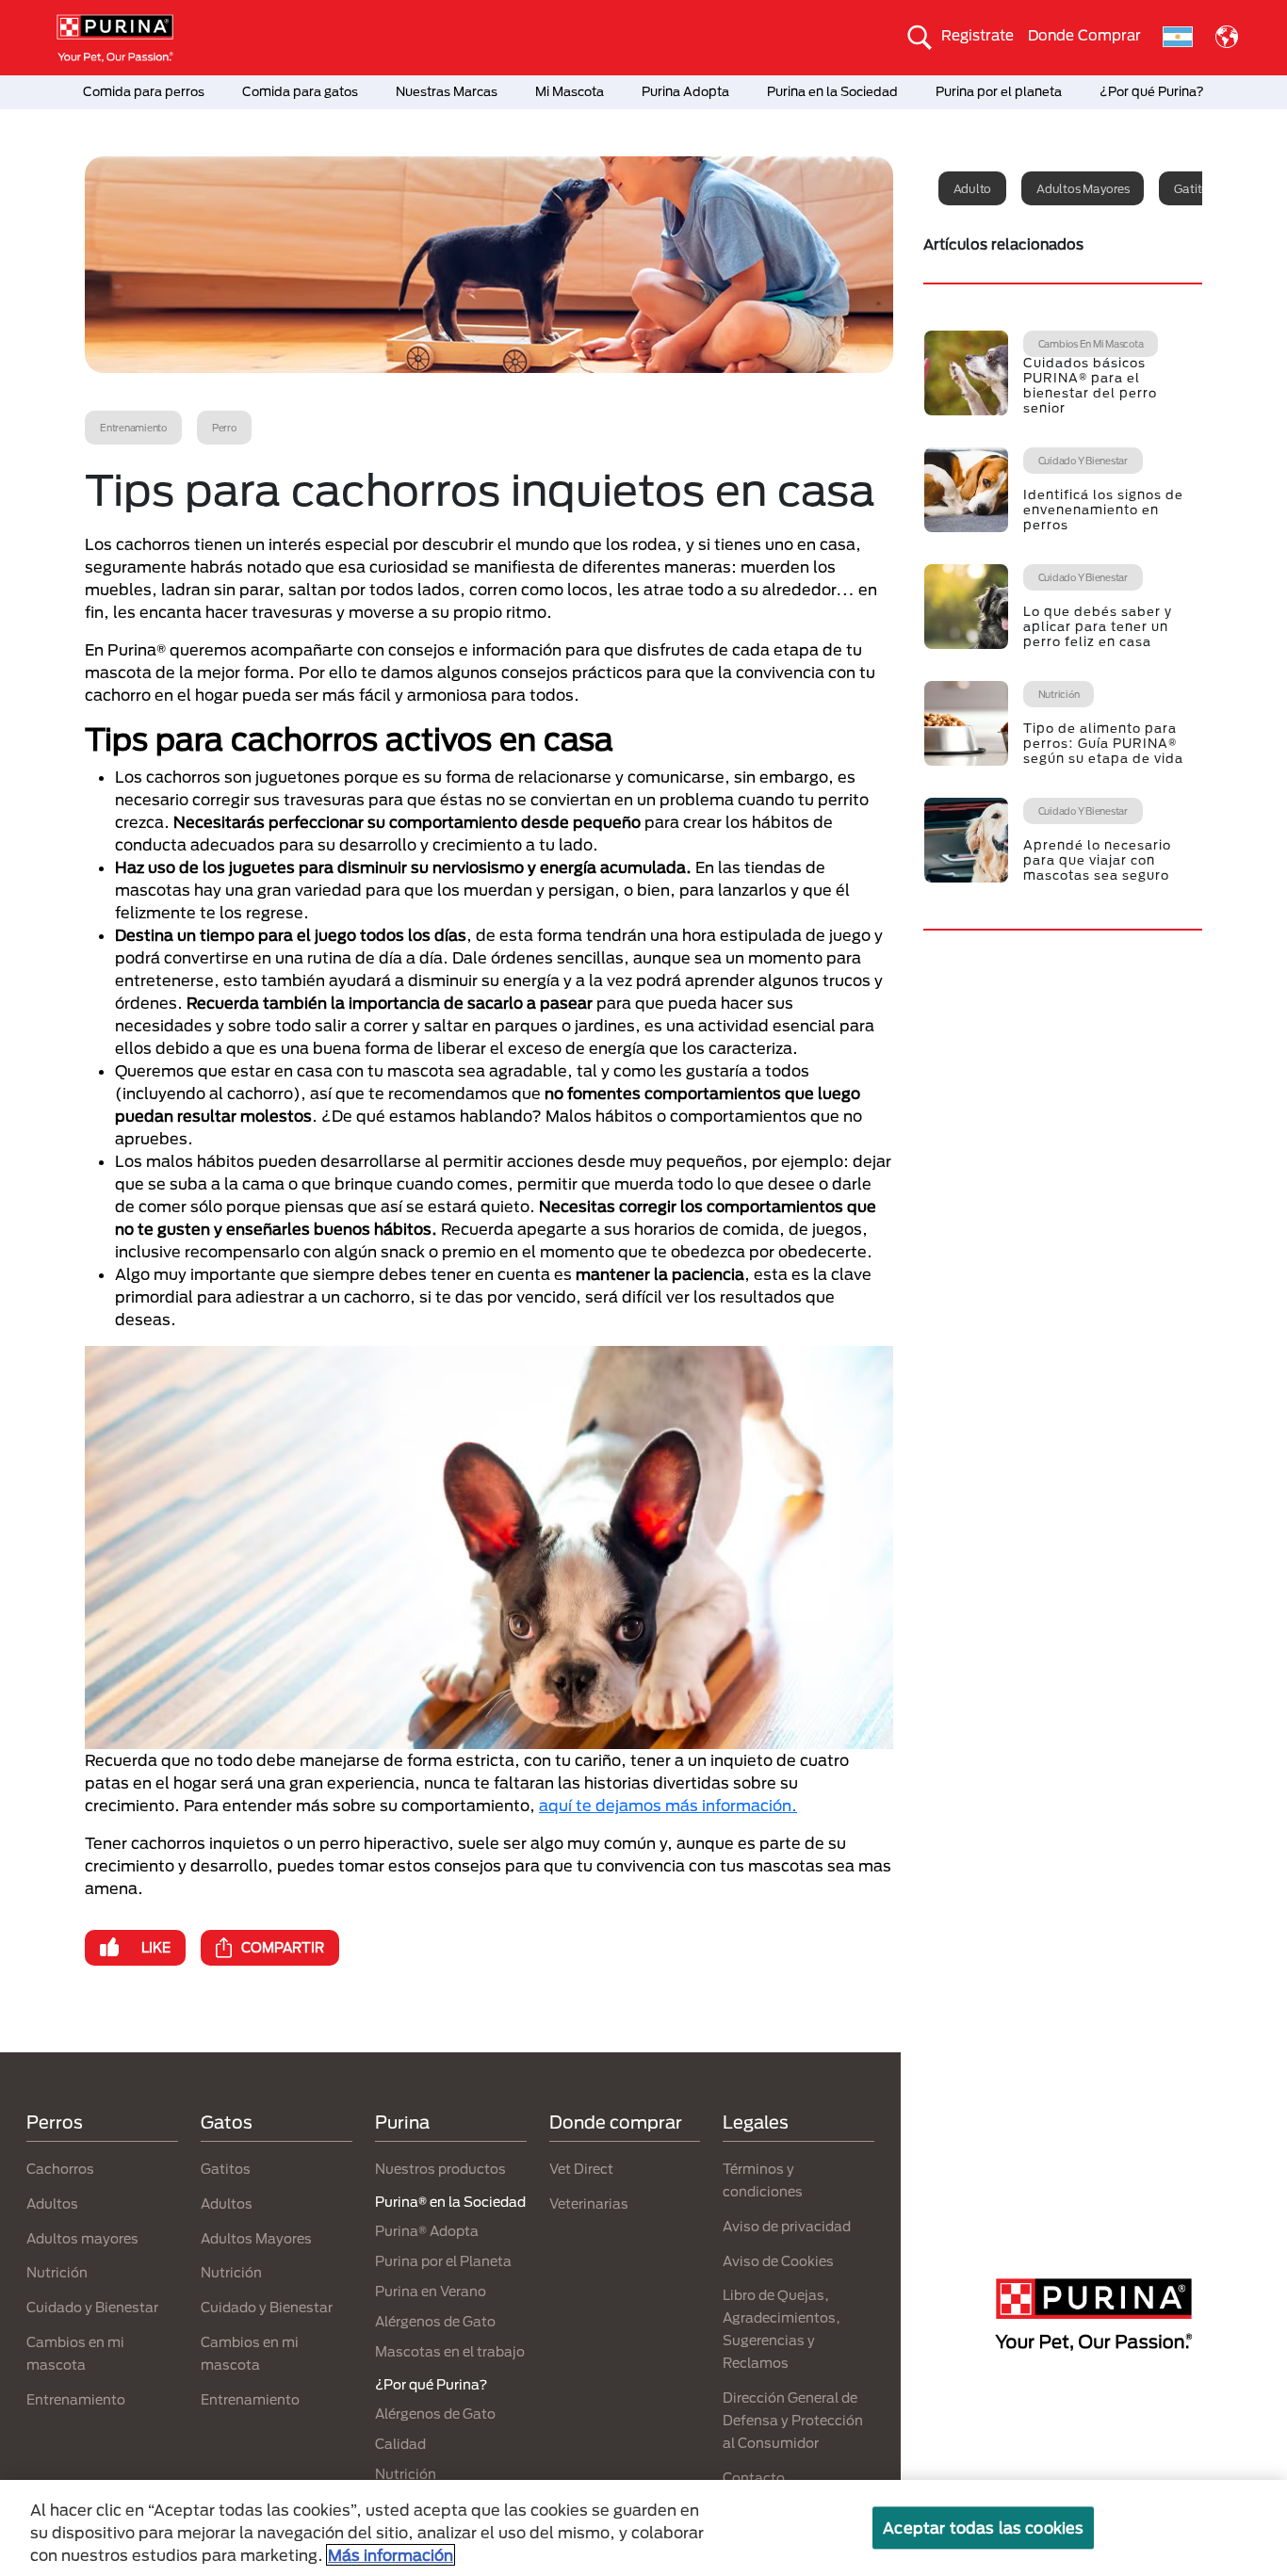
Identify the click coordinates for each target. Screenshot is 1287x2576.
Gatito (1191, 188)
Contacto (754, 2478)
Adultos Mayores (256, 2238)
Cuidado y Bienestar (92, 2307)
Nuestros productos (440, 2169)
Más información (391, 2555)
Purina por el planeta (999, 91)
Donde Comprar (1084, 35)
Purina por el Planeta (443, 2261)
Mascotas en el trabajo (450, 2351)
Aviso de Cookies (778, 2261)
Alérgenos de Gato (435, 2321)
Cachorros (60, 2169)
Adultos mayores (1083, 188)
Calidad (400, 2444)
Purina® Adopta (427, 2231)
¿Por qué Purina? (1152, 91)
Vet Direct (581, 2169)
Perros (55, 2122)
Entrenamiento (76, 2399)
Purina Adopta (685, 91)
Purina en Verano (431, 2291)
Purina (402, 2122)
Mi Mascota (570, 91)
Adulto (973, 188)
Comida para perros (144, 91)
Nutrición (57, 2272)
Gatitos (226, 2169)
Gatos (227, 2122)
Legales (756, 2122)
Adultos (52, 2203)
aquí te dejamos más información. (668, 1805)
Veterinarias (589, 2203)
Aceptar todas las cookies (983, 2527)
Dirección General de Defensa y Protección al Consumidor (793, 2420)
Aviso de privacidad (787, 2226)
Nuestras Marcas (447, 91)
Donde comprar (616, 2122)
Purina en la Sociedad (832, 91)
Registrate (977, 35)
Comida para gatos (300, 91)
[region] (643, 2528)
